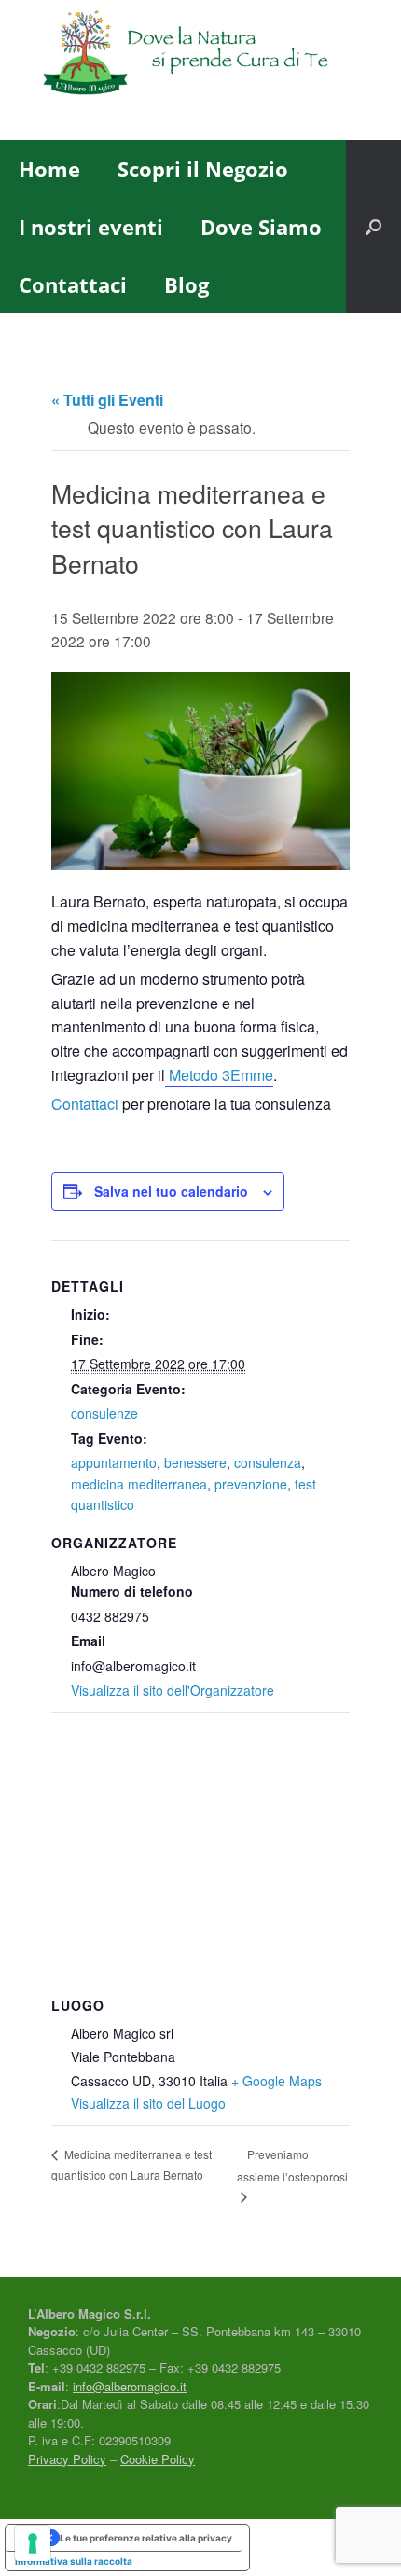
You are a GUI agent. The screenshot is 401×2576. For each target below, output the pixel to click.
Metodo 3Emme (219, 1075)
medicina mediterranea (139, 1484)
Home (49, 169)
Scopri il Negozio (203, 169)
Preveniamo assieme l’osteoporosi (292, 2165)
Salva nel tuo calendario (171, 1191)
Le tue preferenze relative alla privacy (146, 2538)
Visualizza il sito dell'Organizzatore (173, 1690)
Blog (187, 284)
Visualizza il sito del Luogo (148, 2103)
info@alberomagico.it (130, 2386)
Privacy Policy (67, 2459)
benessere (195, 1462)
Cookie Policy (158, 2459)
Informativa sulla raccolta (74, 2561)
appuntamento (114, 1462)
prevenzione (251, 1484)
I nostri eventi (91, 227)
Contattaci (73, 284)
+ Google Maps (277, 2081)
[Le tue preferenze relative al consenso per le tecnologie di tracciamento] (33, 2543)
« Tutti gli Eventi (107, 400)
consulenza (268, 1462)
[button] (373, 227)
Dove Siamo (261, 227)
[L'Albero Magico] (200, 56)
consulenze (104, 1413)
